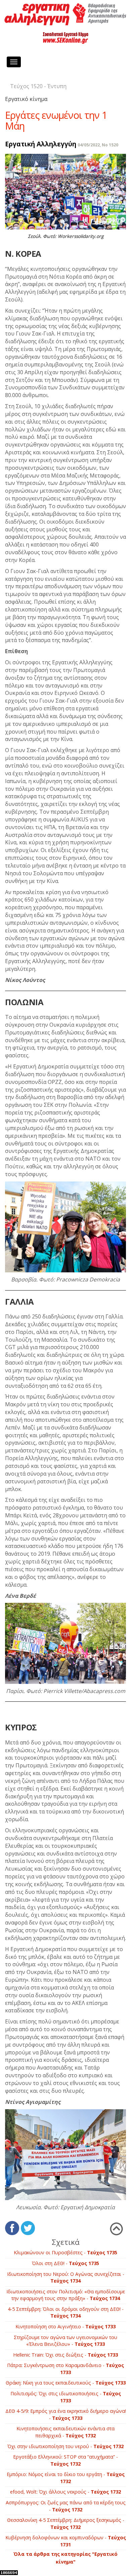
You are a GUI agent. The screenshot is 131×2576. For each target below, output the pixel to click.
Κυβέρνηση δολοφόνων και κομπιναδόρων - (66, 2541)
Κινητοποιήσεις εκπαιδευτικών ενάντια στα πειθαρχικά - (65, 2432)
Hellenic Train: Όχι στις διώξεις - (65, 2355)
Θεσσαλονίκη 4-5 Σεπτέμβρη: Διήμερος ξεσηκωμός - (66, 2524)
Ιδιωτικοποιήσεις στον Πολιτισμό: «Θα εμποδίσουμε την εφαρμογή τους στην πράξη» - (66, 2295)
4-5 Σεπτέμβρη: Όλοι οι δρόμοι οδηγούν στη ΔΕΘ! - (66, 2313)
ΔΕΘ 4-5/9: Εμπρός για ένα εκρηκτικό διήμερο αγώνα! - (66, 2414)
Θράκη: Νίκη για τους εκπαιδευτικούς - (66, 2383)
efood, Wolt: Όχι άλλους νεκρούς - (65, 2492)
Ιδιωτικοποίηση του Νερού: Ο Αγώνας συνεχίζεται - (66, 2278)
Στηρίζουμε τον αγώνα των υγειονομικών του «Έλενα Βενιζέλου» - (65, 2341)
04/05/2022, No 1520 (98, 145)
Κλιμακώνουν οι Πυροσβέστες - (65, 2252)
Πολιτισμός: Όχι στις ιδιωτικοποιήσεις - (66, 2397)
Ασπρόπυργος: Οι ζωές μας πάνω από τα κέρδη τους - (66, 2506)
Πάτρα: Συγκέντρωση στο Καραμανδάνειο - (65, 2369)
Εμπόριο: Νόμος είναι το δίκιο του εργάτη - (66, 2478)
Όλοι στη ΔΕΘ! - (65, 2263)
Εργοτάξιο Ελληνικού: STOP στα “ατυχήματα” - (65, 2460)
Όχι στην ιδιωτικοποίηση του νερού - (65, 2446)
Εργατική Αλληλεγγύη (41, 144)
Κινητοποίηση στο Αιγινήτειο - (65, 2326)
